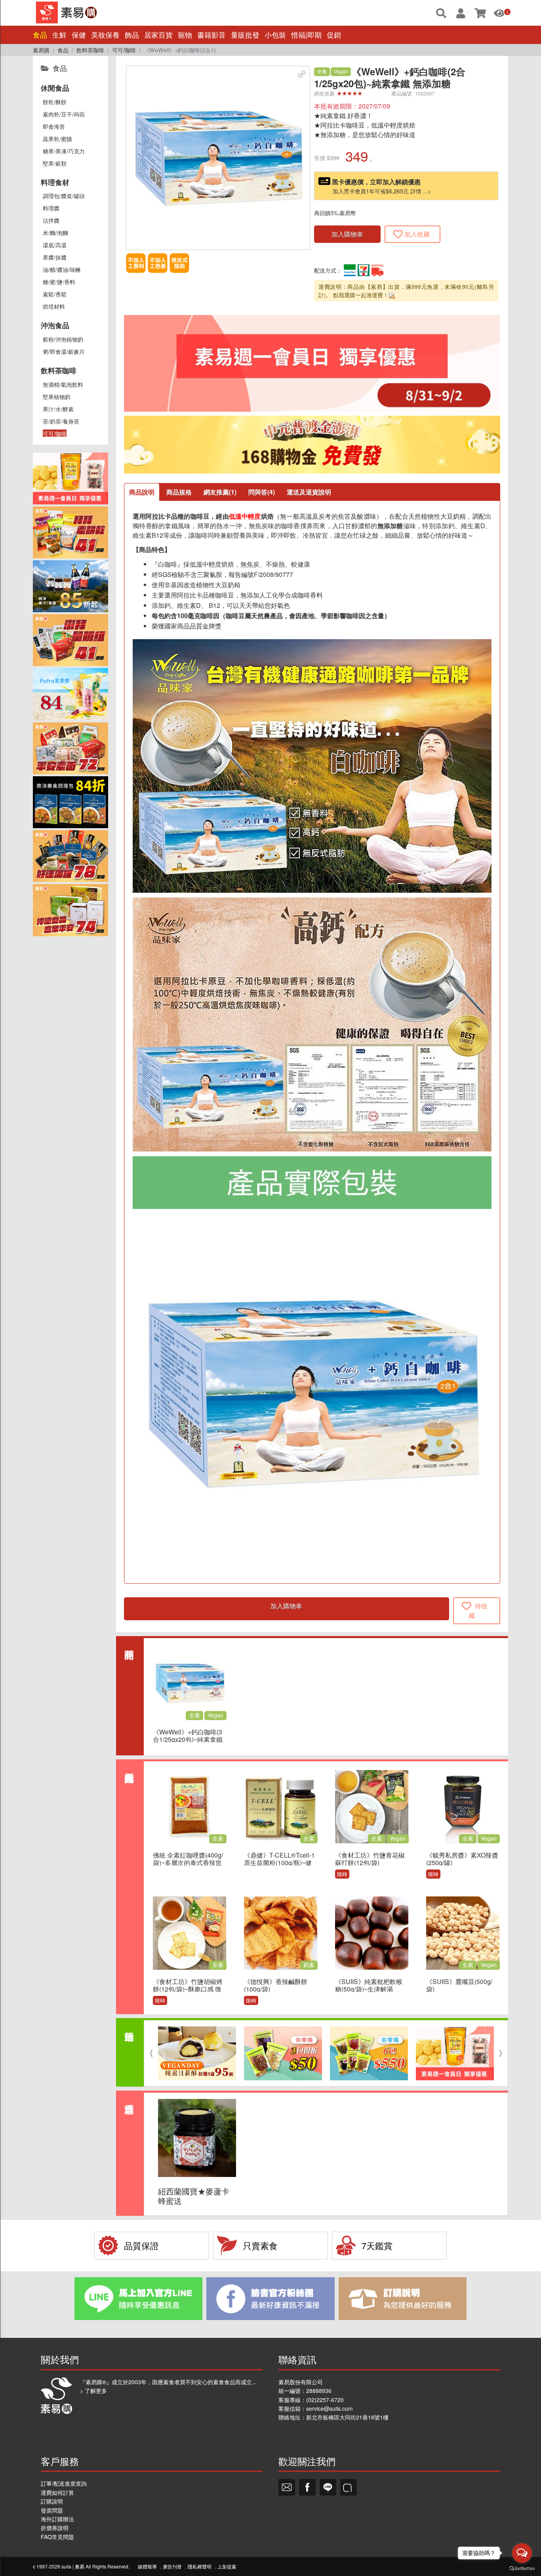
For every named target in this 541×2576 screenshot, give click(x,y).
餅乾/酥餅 (55, 102)
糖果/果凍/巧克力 (64, 151)
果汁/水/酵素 (58, 409)
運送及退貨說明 (309, 492)
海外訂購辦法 (57, 2519)
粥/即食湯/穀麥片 (64, 351)
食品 (40, 35)
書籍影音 (211, 35)
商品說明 (142, 492)
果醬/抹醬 (55, 257)
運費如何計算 (57, 2492)
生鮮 (59, 35)
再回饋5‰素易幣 (335, 213)
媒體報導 (147, 2566)
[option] (197, 2053)
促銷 (334, 35)
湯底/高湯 (55, 245)
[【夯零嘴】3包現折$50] (283, 2053)
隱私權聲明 (200, 2566)
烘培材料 (54, 306)
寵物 (185, 35)
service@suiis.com (330, 2408)
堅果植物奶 (57, 397)
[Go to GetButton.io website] (522, 2568)
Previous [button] (149, 2053)
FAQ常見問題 (57, 2537)
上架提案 (227, 2566)
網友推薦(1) (220, 492)
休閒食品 (55, 88)
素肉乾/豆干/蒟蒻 (64, 114)
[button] (302, 74)
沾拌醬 (51, 220)
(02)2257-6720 (325, 2400)
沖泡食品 (55, 325)
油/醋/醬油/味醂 (62, 269)
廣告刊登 (172, 2566)
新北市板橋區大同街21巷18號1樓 (347, 2417)
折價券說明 (55, 2528)
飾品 (132, 35)
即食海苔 (54, 126)
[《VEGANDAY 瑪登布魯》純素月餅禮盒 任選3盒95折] (197, 2053)
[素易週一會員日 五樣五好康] (455, 2053)
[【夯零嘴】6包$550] (369, 2053)
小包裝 (275, 35)
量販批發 (245, 35)
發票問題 (52, 2510)
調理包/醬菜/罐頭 (64, 196)
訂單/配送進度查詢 (64, 2483)
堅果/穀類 (55, 163)
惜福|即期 (306, 35)
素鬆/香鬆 (55, 294)
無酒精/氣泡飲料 (63, 384)
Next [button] (503, 2053)
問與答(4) (262, 492)
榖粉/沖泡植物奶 (63, 339)
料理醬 (51, 208)
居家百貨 (158, 35)
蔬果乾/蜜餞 (57, 139)
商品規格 (179, 492)
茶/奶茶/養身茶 (61, 421)
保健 (79, 35)
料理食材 (55, 182)
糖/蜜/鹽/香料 (59, 282)
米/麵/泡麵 (55, 233)
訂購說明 (52, 2501)
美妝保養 (105, 35)
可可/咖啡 (55, 433)
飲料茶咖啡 (59, 370)
